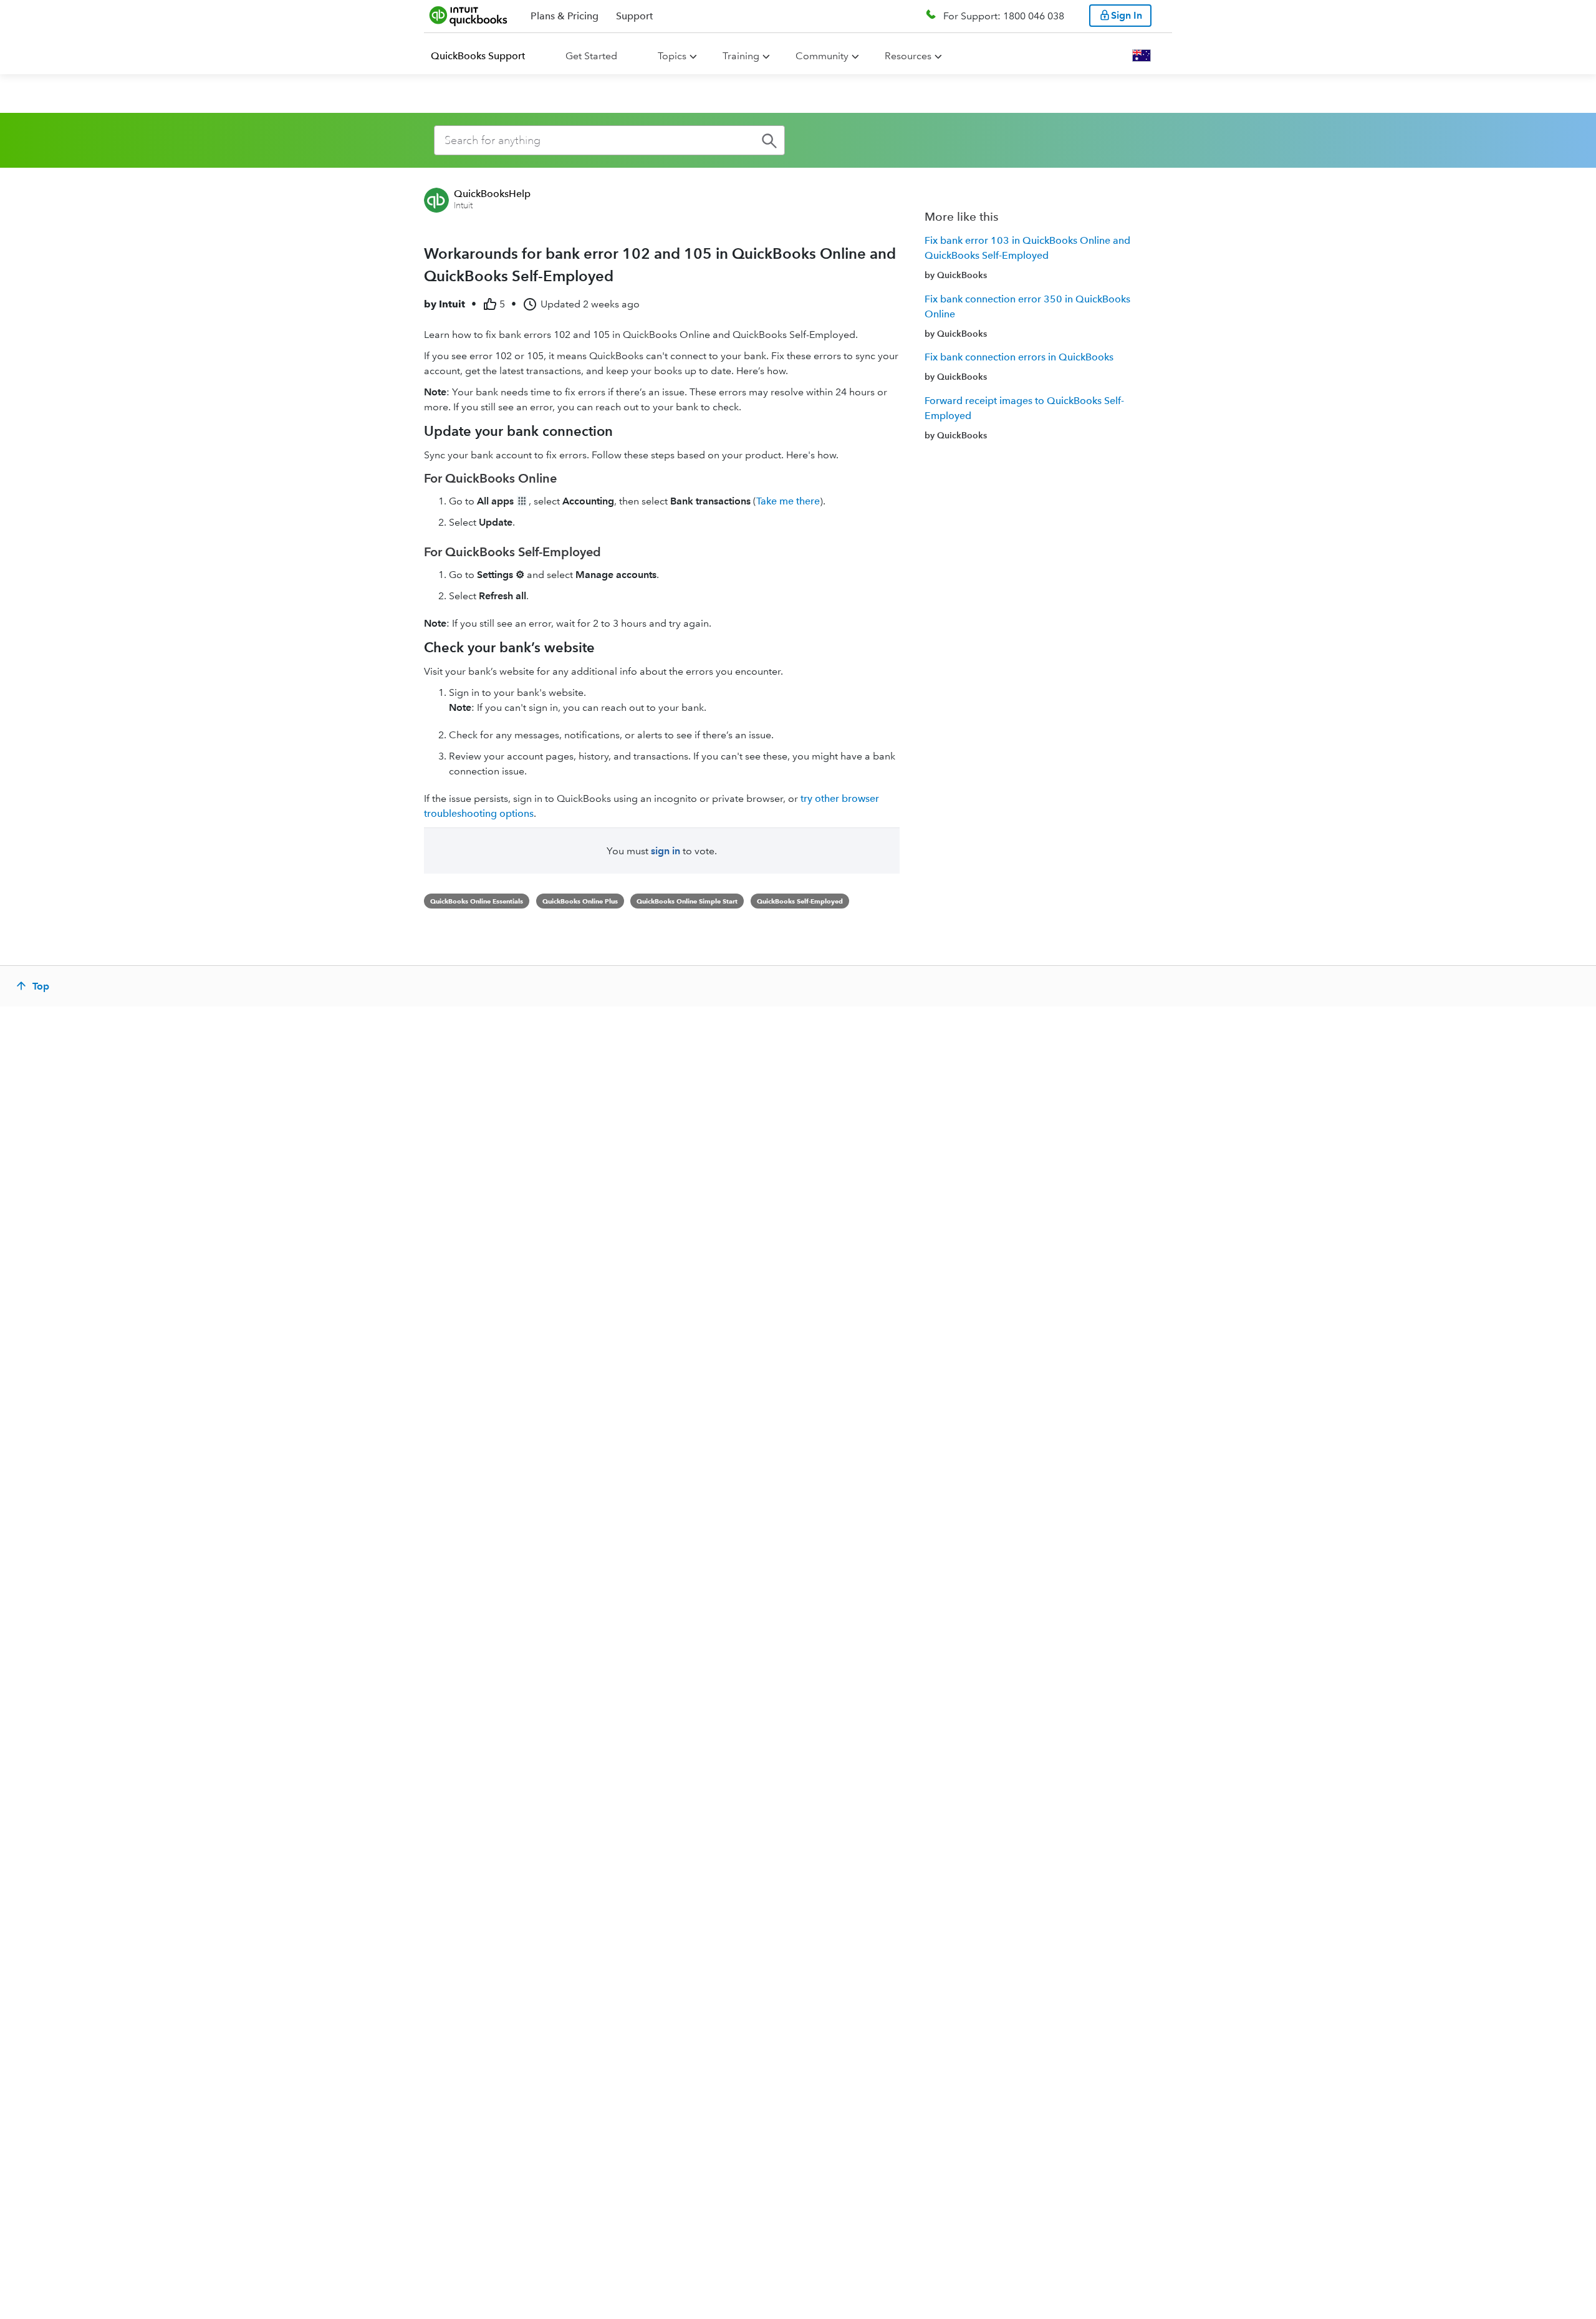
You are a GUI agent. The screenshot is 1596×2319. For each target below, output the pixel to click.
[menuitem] (485, 56)
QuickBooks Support (478, 56)
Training (741, 56)
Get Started (591, 56)
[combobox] (609, 140)
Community (822, 56)
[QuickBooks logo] (469, 16)
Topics (672, 56)
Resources (908, 56)
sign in (666, 851)
